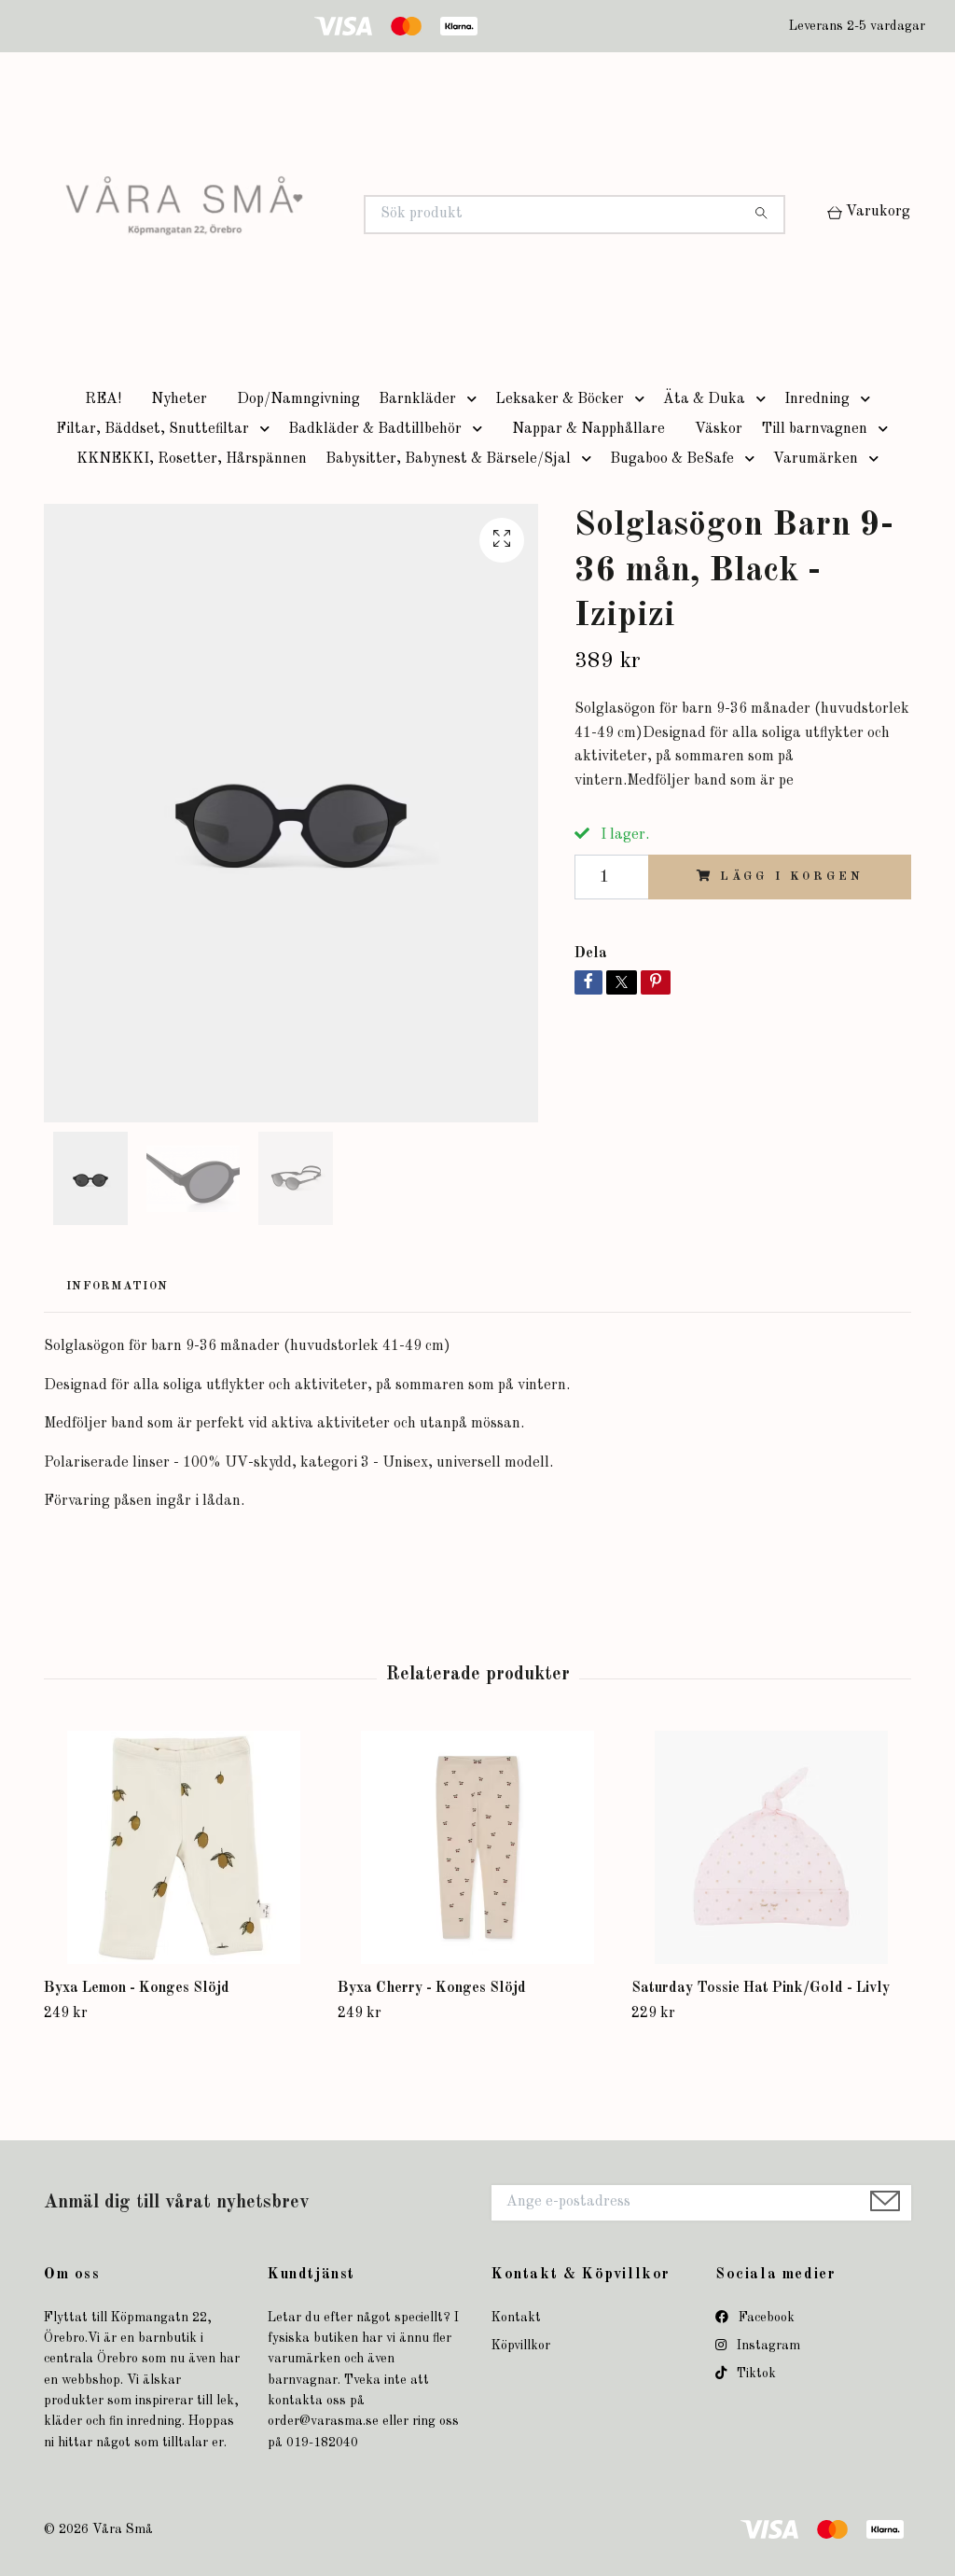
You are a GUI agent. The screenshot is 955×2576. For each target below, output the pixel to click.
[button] (476, 399)
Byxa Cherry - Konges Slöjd (432, 1988)
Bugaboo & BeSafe (672, 459)
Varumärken (816, 459)
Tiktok (754, 2374)
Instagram (767, 2346)
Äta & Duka (704, 399)
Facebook (765, 2318)
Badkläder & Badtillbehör (375, 429)
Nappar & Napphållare (588, 429)
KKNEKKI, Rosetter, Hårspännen (192, 459)
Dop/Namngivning (298, 399)
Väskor (719, 429)
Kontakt (516, 2318)
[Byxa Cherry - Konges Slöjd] (477, 1847)
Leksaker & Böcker (560, 399)
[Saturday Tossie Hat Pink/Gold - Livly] (771, 1847)
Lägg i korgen (791, 877)
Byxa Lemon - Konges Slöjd (137, 1988)
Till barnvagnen (814, 429)
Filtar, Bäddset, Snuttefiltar (152, 429)
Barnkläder (417, 399)
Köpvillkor (521, 2346)
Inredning (817, 399)
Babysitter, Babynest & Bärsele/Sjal (448, 459)
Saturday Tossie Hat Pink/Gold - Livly (761, 1988)
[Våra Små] (261, 215)
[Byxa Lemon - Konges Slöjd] (184, 1847)
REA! (103, 399)
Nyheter (179, 399)
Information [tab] (117, 1286)
